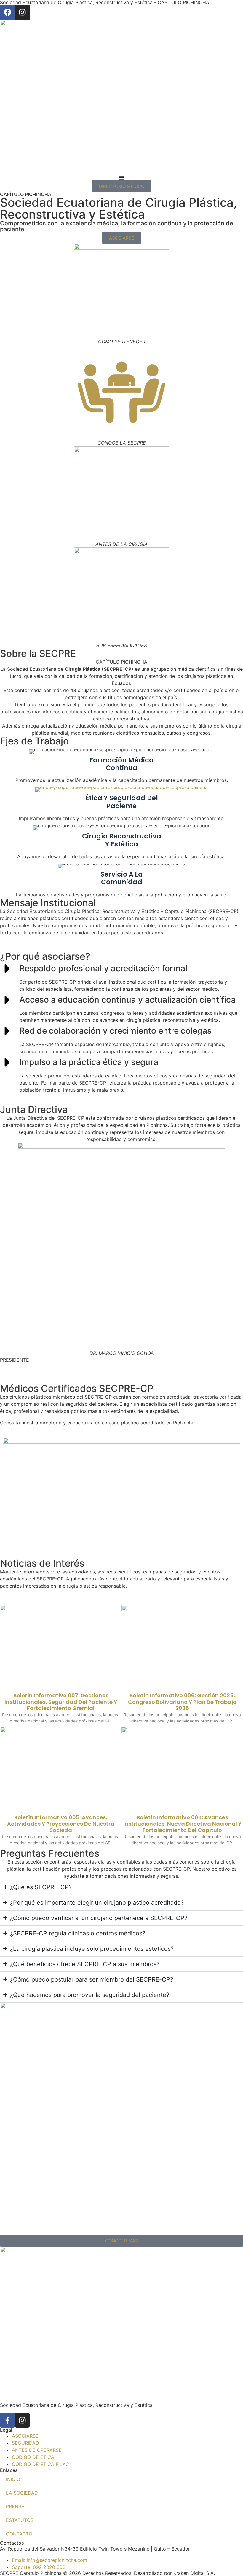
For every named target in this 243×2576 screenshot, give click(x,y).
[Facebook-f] (7, 2420)
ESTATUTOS (20, 2520)
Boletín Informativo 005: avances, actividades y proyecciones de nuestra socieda (61, 1824)
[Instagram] (22, 12)
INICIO (13, 2479)
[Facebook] (7, 12)
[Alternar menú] (121, 177)
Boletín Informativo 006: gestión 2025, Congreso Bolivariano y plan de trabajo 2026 (182, 1702)
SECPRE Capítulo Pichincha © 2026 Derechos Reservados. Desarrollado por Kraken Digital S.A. (107, 2573)
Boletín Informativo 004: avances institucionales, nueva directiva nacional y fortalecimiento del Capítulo (182, 1824)
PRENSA (15, 2506)
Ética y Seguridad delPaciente (122, 802)
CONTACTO (19, 2534)
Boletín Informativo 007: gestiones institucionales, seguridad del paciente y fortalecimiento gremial (61, 1702)
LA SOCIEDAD (22, 2493)
